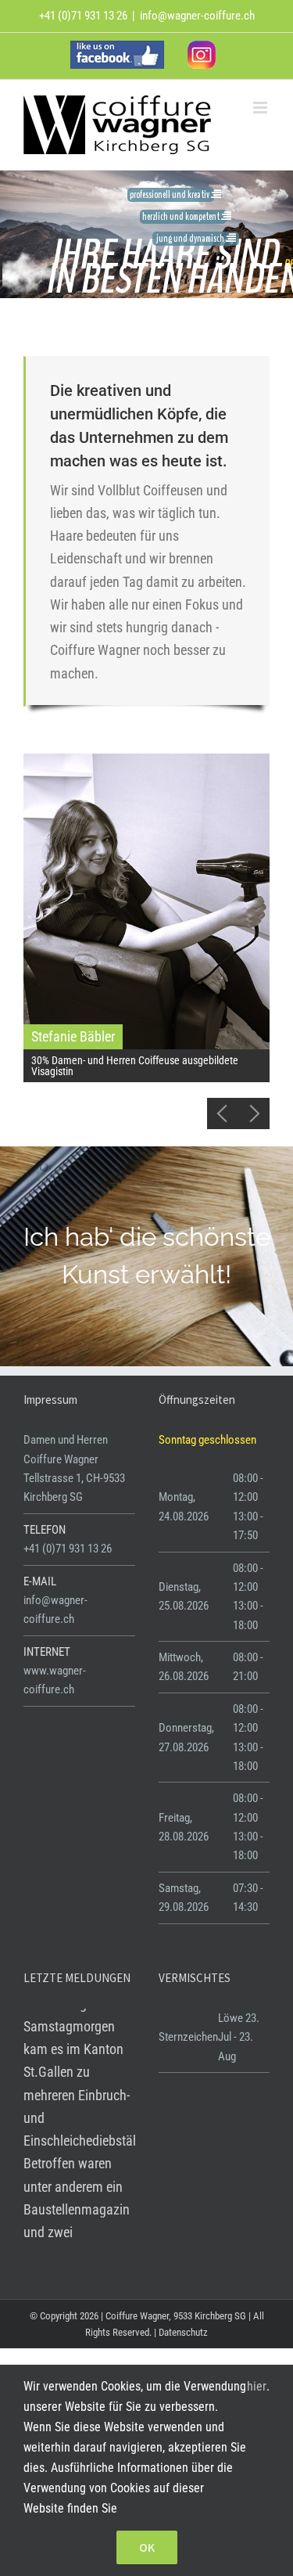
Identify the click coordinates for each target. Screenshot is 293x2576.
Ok (147, 2547)
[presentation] (223, 1114)
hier (257, 2386)
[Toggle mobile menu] (261, 108)
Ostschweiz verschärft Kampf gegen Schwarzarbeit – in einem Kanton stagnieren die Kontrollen (75, 2083)
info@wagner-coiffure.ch (197, 16)
